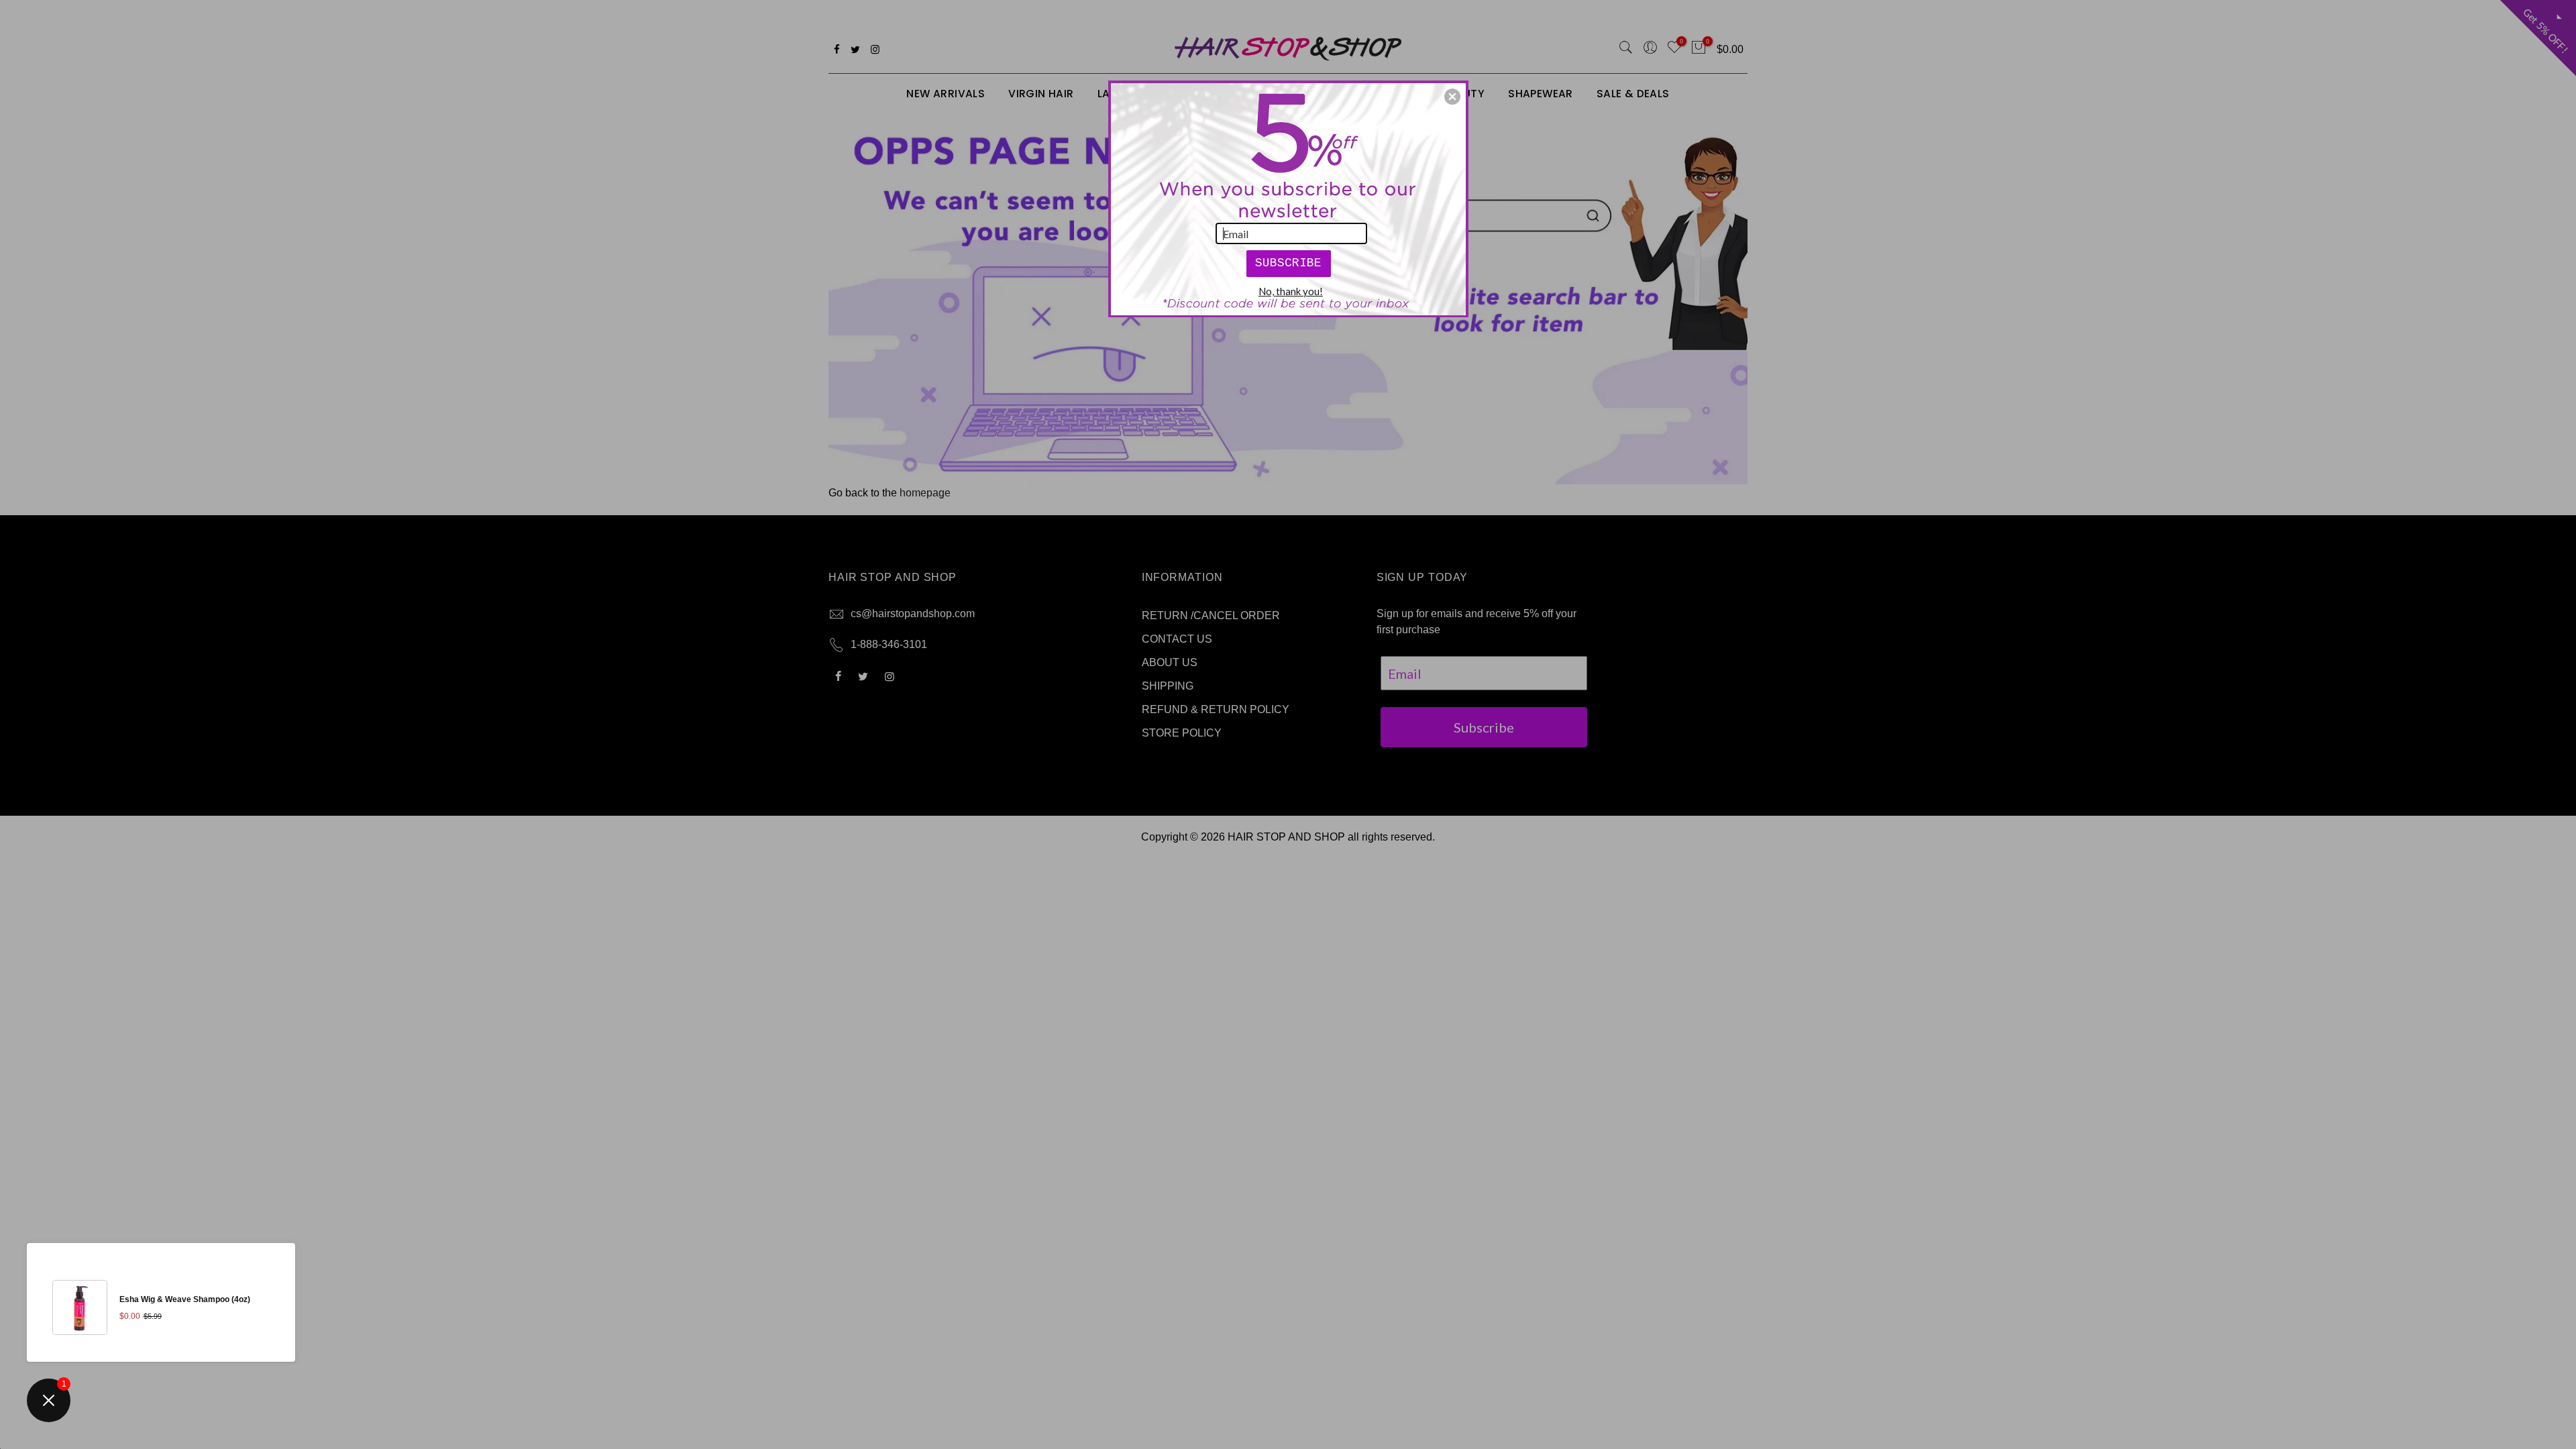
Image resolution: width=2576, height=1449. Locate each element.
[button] (1452, 97)
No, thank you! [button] (1291, 291)
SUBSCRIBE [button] (1288, 263)
